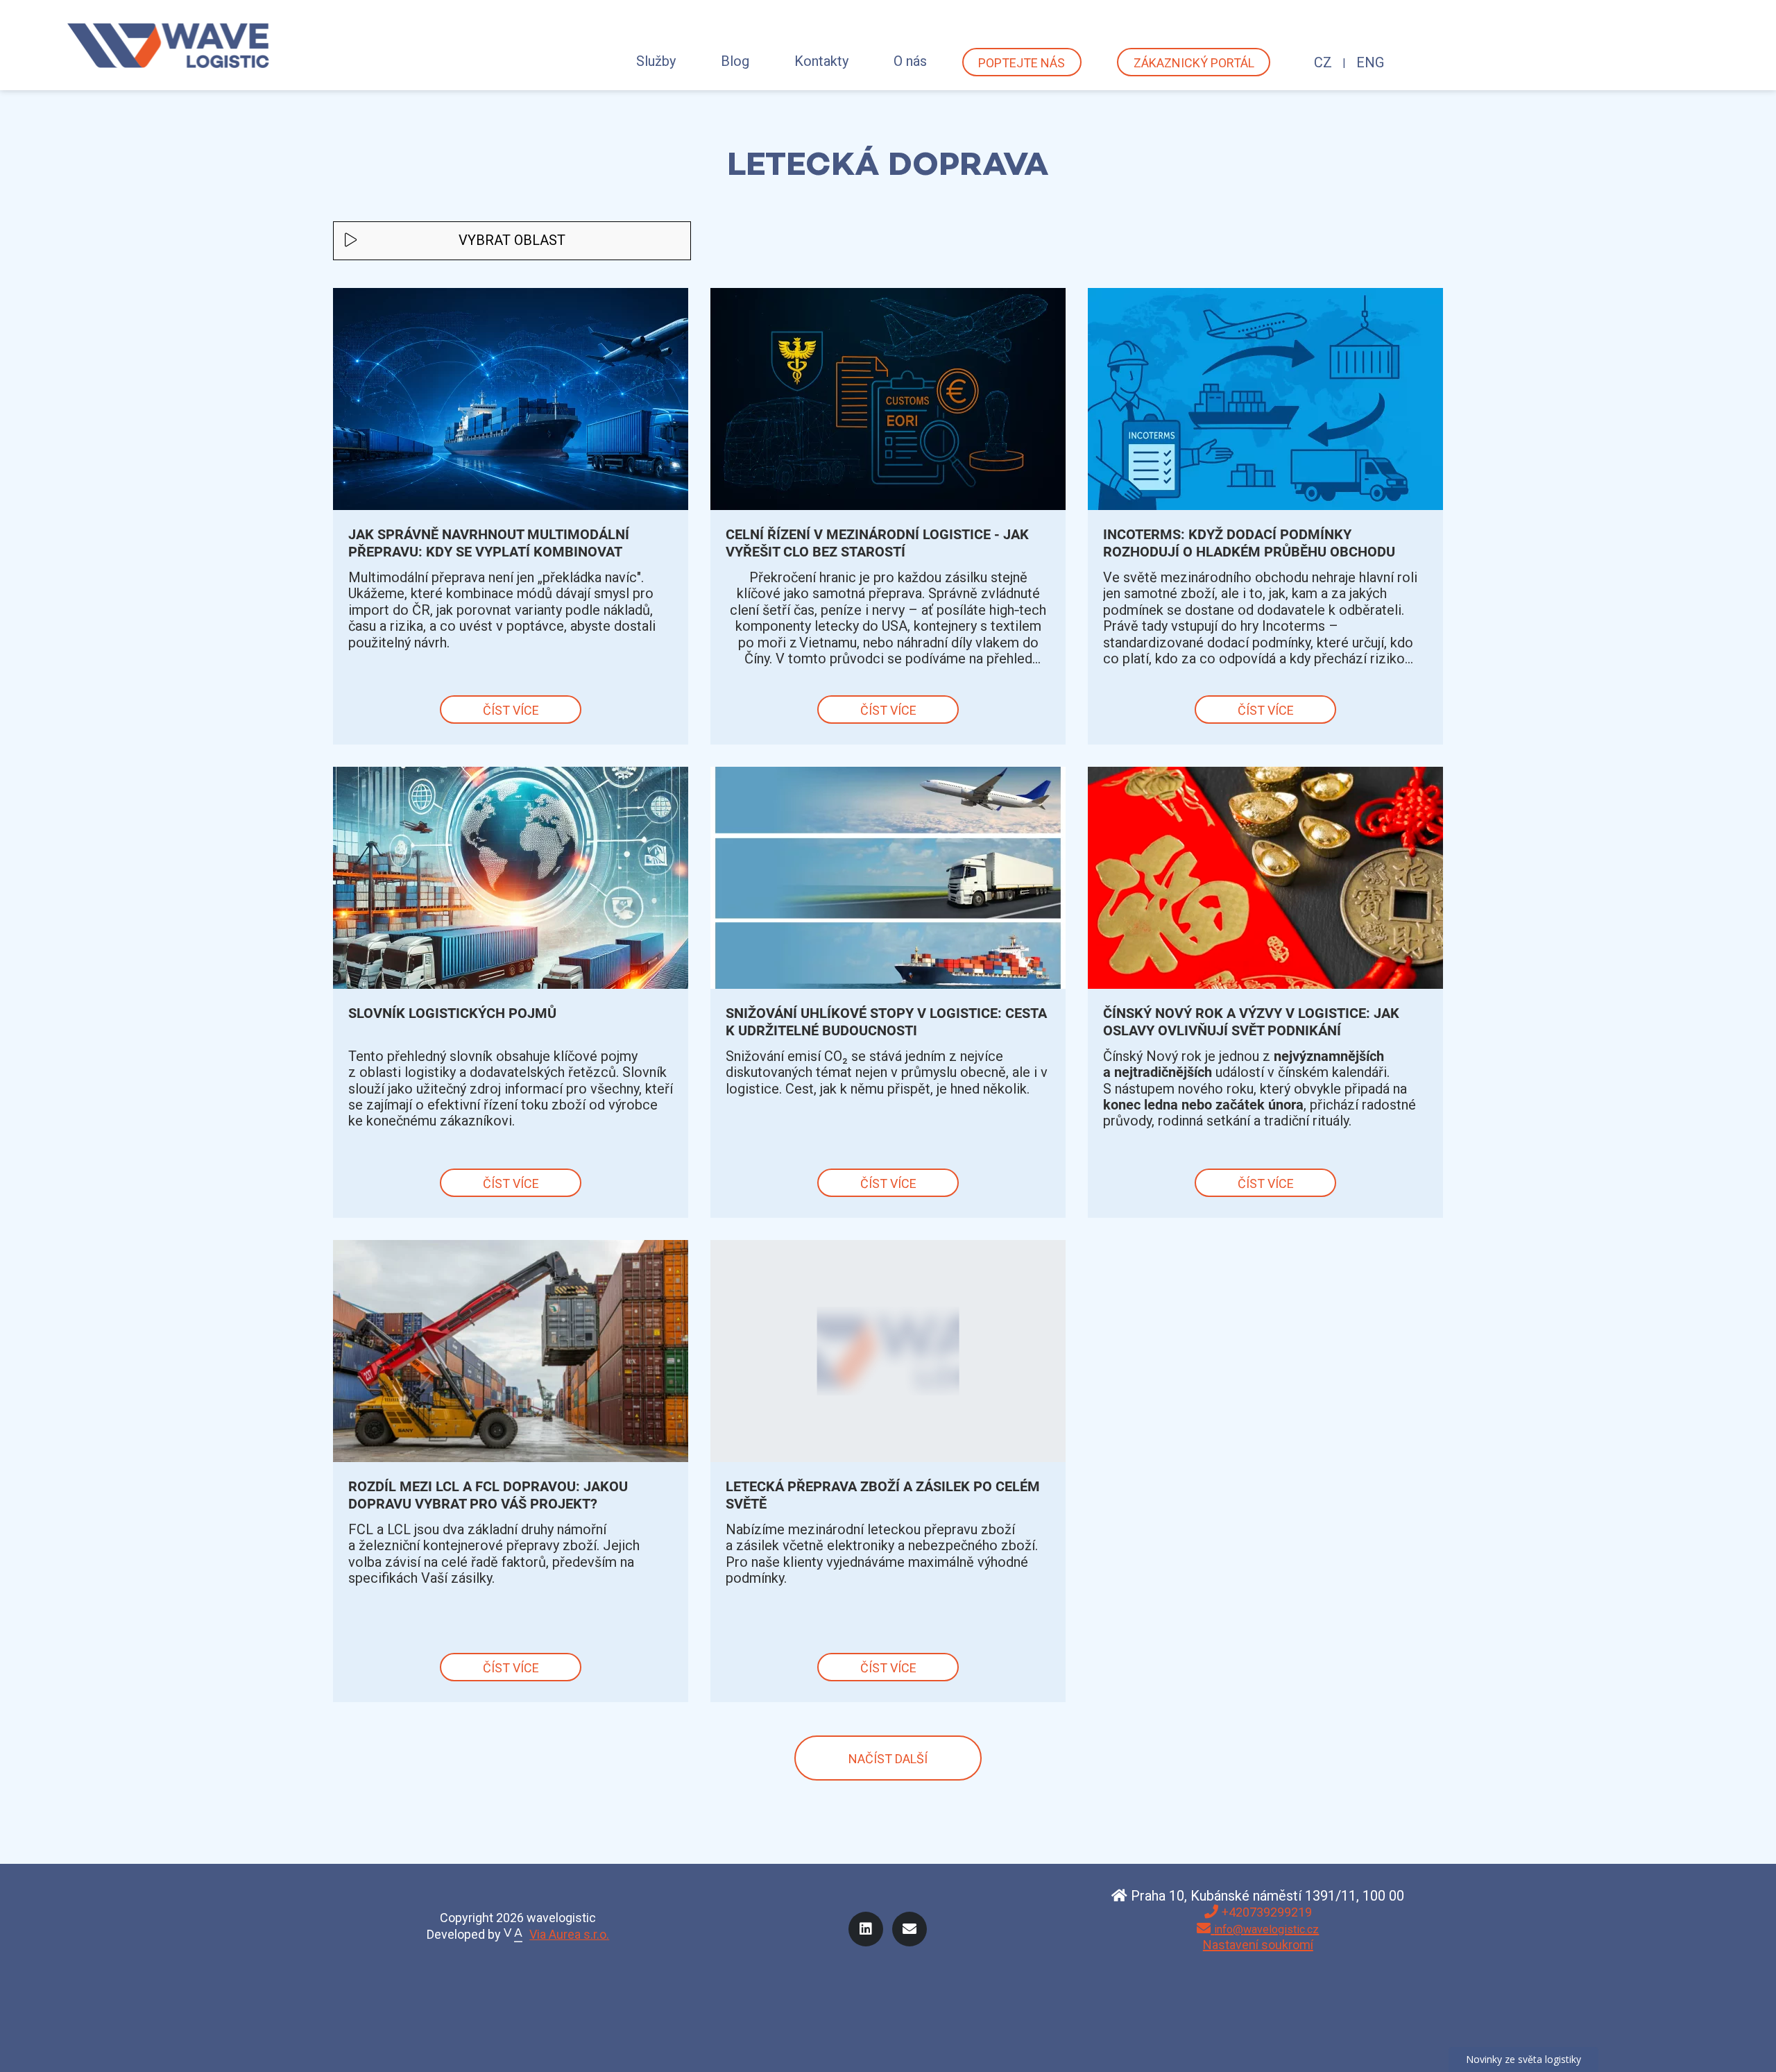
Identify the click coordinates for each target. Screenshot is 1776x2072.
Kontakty (821, 61)
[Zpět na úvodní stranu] (169, 45)
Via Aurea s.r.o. (569, 1934)
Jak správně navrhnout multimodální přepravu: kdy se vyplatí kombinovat (489, 543)
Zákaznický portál (1194, 63)
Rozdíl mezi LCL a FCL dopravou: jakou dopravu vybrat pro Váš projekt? (488, 1495)
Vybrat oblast (512, 240)
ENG (1370, 62)
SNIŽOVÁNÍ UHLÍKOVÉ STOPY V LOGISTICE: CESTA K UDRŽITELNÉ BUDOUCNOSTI (886, 1022)
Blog (735, 61)
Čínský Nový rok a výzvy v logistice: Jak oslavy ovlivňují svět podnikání (1251, 1022)
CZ (1323, 62)
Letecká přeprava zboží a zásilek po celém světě (883, 1495)
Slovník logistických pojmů (452, 1013)
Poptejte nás (1022, 63)
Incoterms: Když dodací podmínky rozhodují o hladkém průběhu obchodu (1249, 543)
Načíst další (888, 1759)
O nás (910, 61)
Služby (656, 61)
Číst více (511, 710)
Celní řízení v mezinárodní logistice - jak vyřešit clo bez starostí (877, 543)
